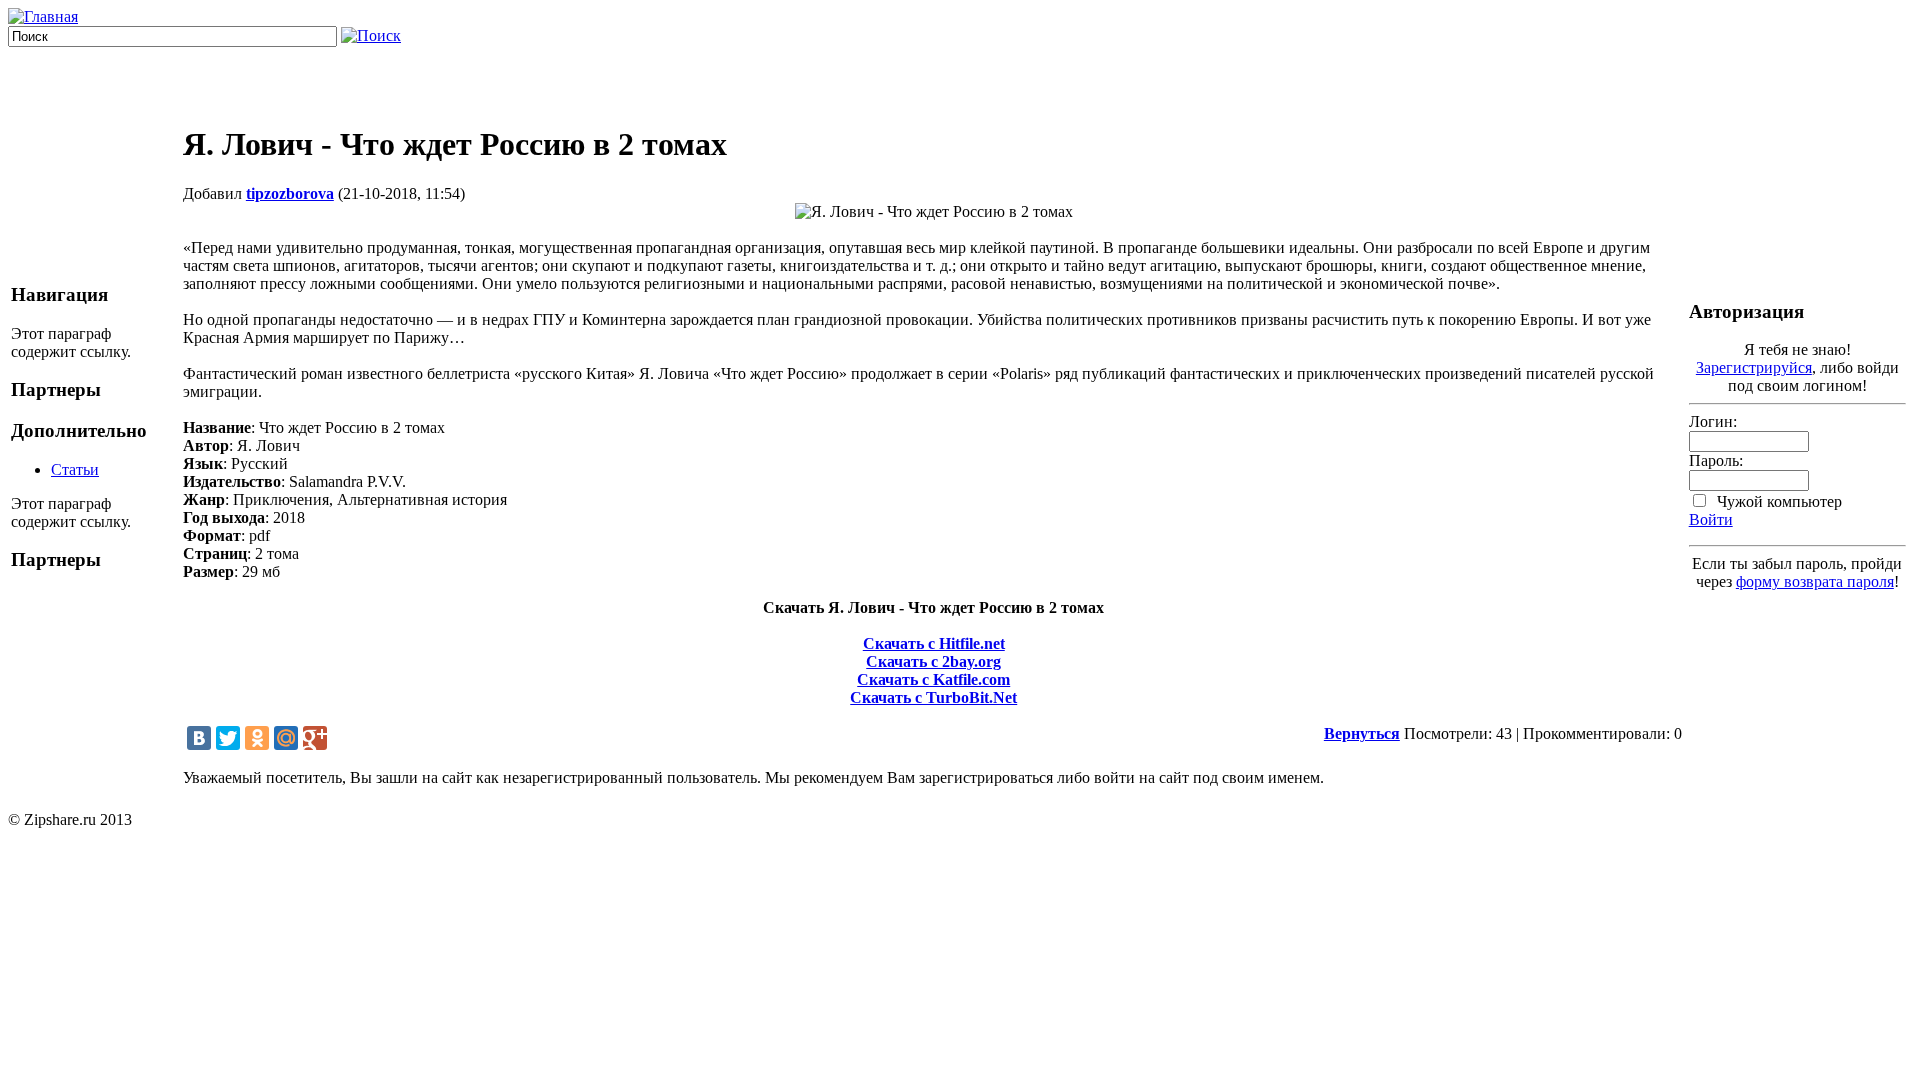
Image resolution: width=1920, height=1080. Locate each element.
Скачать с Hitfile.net (934, 643)
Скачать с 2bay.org (933, 661)
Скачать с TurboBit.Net (933, 697)
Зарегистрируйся (1754, 367)
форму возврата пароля (1815, 581)
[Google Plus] (315, 738)
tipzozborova (290, 193)
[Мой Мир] (286, 738)
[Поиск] (371, 35)
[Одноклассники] (257, 738)
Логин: (1713, 421)
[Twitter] (228, 738)
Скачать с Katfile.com (933, 679)
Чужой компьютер (1777, 501)
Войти (1711, 519)
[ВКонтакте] (199, 738)
